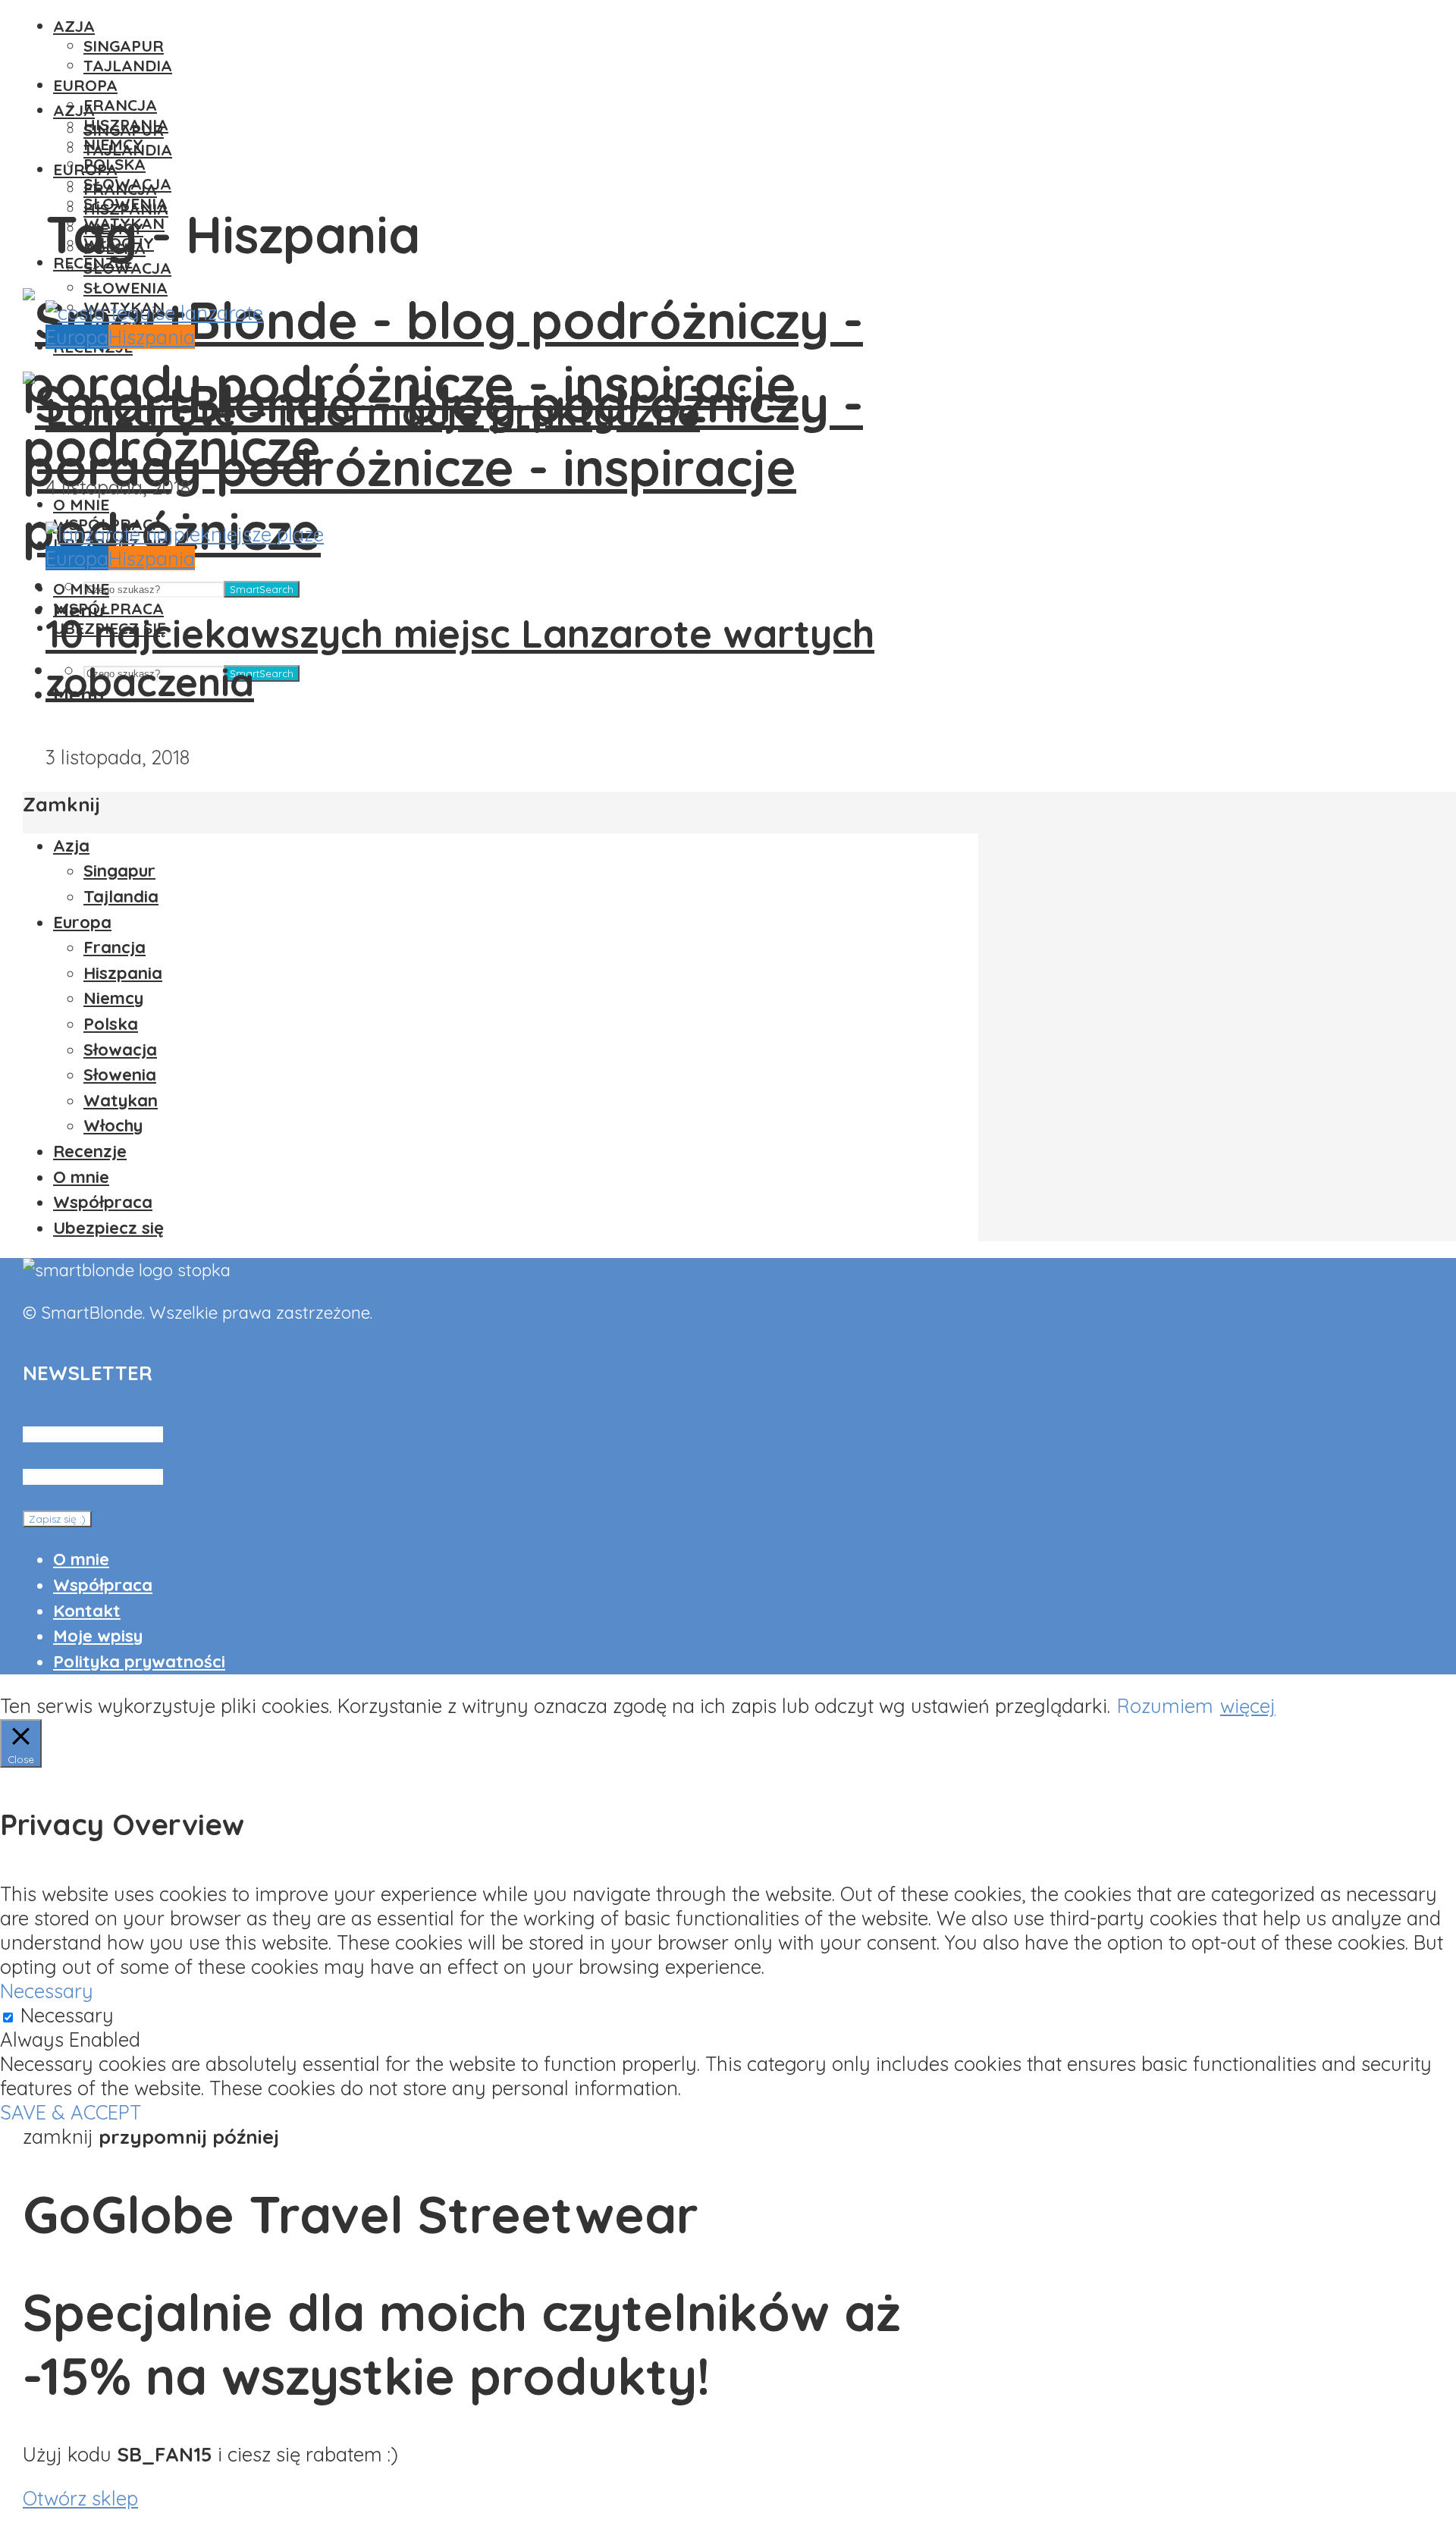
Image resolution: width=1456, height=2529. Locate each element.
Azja (74, 26)
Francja (120, 105)
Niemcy (113, 998)
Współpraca (108, 608)
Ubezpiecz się (108, 1228)
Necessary (67, 2015)
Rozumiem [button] (1165, 1705)
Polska (111, 1024)
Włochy (113, 1125)
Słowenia (126, 287)
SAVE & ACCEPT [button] (71, 2112)
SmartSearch (262, 589)
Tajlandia (128, 65)
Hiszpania (152, 337)
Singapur (124, 45)
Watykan (121, 1100)
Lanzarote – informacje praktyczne (373, 412)
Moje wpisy (98, 1636)
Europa (85, 85)
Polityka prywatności (139, 1661)
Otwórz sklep (80, 2498)
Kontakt (87, 1611)
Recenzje (90, 1151)
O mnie (81, 588)
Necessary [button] (47, 1991)
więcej (1248, 1705)
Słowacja (127, 268)
